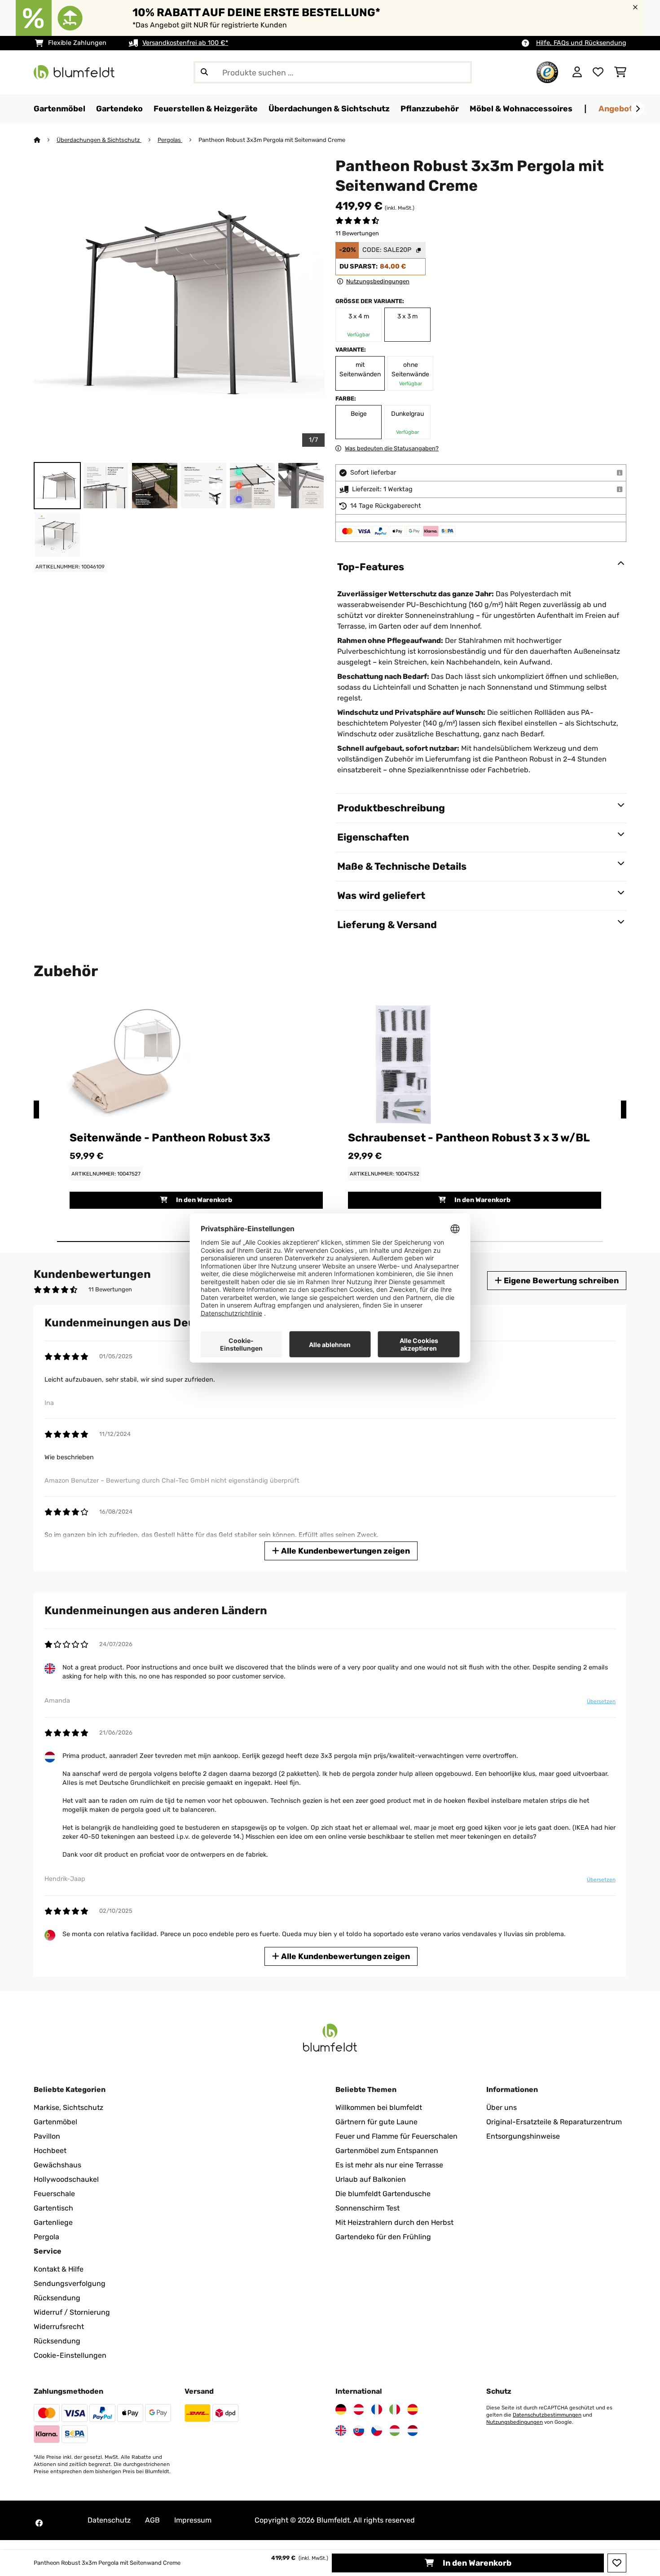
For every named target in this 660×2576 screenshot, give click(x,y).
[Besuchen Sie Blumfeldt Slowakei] (359, 2431)
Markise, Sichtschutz (68, 2107)
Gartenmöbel (55, 2122)
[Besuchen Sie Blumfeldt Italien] (395, 2409)
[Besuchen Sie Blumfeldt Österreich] (359, 2409)
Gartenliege (53, 2222)
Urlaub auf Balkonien (371, 2179)
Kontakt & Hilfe (59, 2269)
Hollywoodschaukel (66, 2179)
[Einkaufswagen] (620, 72)
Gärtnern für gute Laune (376, 2122)
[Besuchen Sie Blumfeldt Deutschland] (341, 2409)
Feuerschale (54, 2194)
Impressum (193, 2520)
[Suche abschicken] (204, 72)
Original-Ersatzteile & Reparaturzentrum (554, 2122)
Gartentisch (53, 2208)
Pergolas (170, 140)
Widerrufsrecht (59, 2327)
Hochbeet (50, 2151)
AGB (152, 2520)
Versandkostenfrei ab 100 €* (185, 43)
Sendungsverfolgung (70, 2283)
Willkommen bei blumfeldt (379, 2107)
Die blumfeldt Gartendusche (383, 2194)
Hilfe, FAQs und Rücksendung (581, 43)
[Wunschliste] (598, 72)
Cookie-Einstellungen (70, 2355)
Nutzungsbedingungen (515, 2422)
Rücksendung (57, 2298)
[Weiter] (638, 109)
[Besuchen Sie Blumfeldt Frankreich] (377, 2409)
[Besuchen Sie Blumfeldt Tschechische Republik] (377, 2431)
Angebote (618, 108)
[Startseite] (45, 140)
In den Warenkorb (476, 2563)
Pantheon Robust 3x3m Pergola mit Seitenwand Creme (272, 140)
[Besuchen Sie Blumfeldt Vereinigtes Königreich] (341, 2431)
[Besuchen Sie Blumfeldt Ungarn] (395, 2431)
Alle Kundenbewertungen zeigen (345, 1551)
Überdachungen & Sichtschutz (99, 140)
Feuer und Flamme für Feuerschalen (396, 2136)
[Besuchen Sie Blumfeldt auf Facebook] (39, 2523)
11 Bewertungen (357, 233)
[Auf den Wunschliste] (617, 2563)
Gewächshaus (57, 2165)
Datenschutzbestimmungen (547, 2415)
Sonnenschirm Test (367, 2208)
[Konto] (577, 72)
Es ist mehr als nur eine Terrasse (389, 2165)
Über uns (502, 2107)
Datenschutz (109, 2520)
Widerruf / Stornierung (72, 2312)
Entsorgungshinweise (523, 2136)
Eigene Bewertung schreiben (560, 1280)
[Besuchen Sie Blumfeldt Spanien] (413, 2409)
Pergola (46, 2237)
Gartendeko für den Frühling (383, 2237)
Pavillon (47, 2136)
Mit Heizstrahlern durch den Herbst (394, 2222)
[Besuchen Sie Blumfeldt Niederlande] (413, 2431)
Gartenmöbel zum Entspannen (387, 2151)
